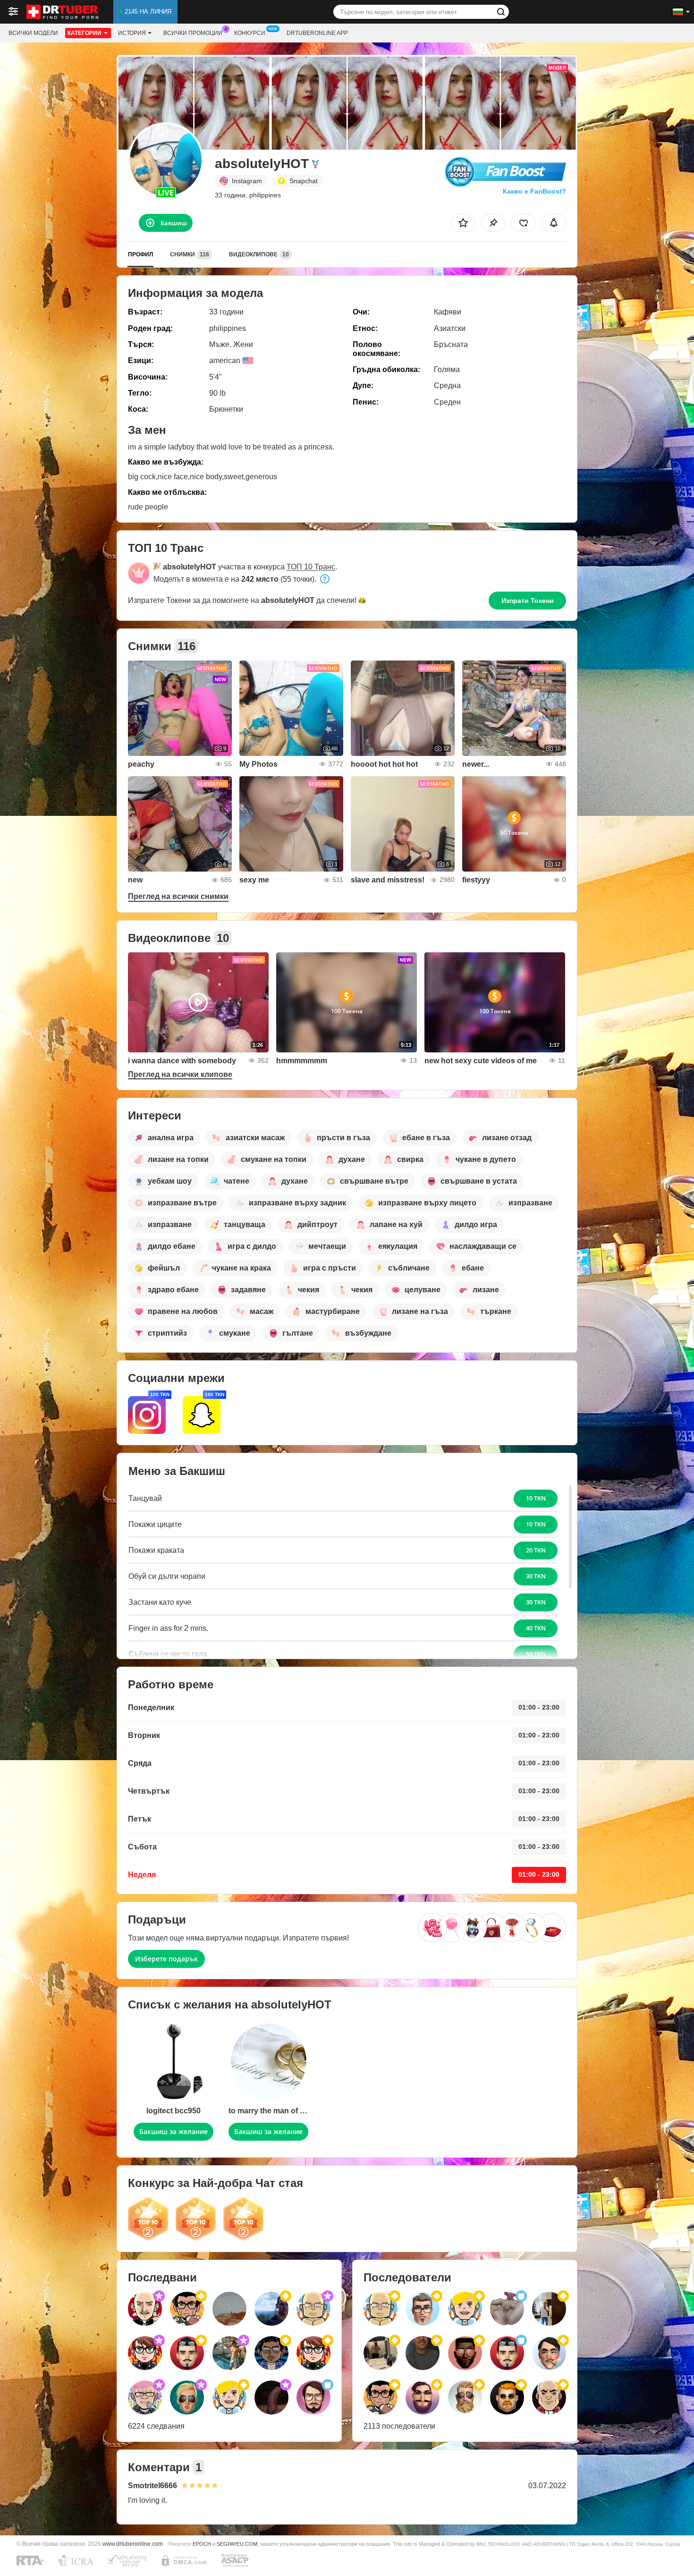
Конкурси (250, 33)
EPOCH (202, 2544)
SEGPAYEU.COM (237, 2544)
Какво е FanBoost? (534, 191)
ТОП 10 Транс (311, 567)
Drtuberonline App (317, 33)
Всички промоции (193, 33)
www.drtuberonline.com (133, 2544)
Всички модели (33, 33)
